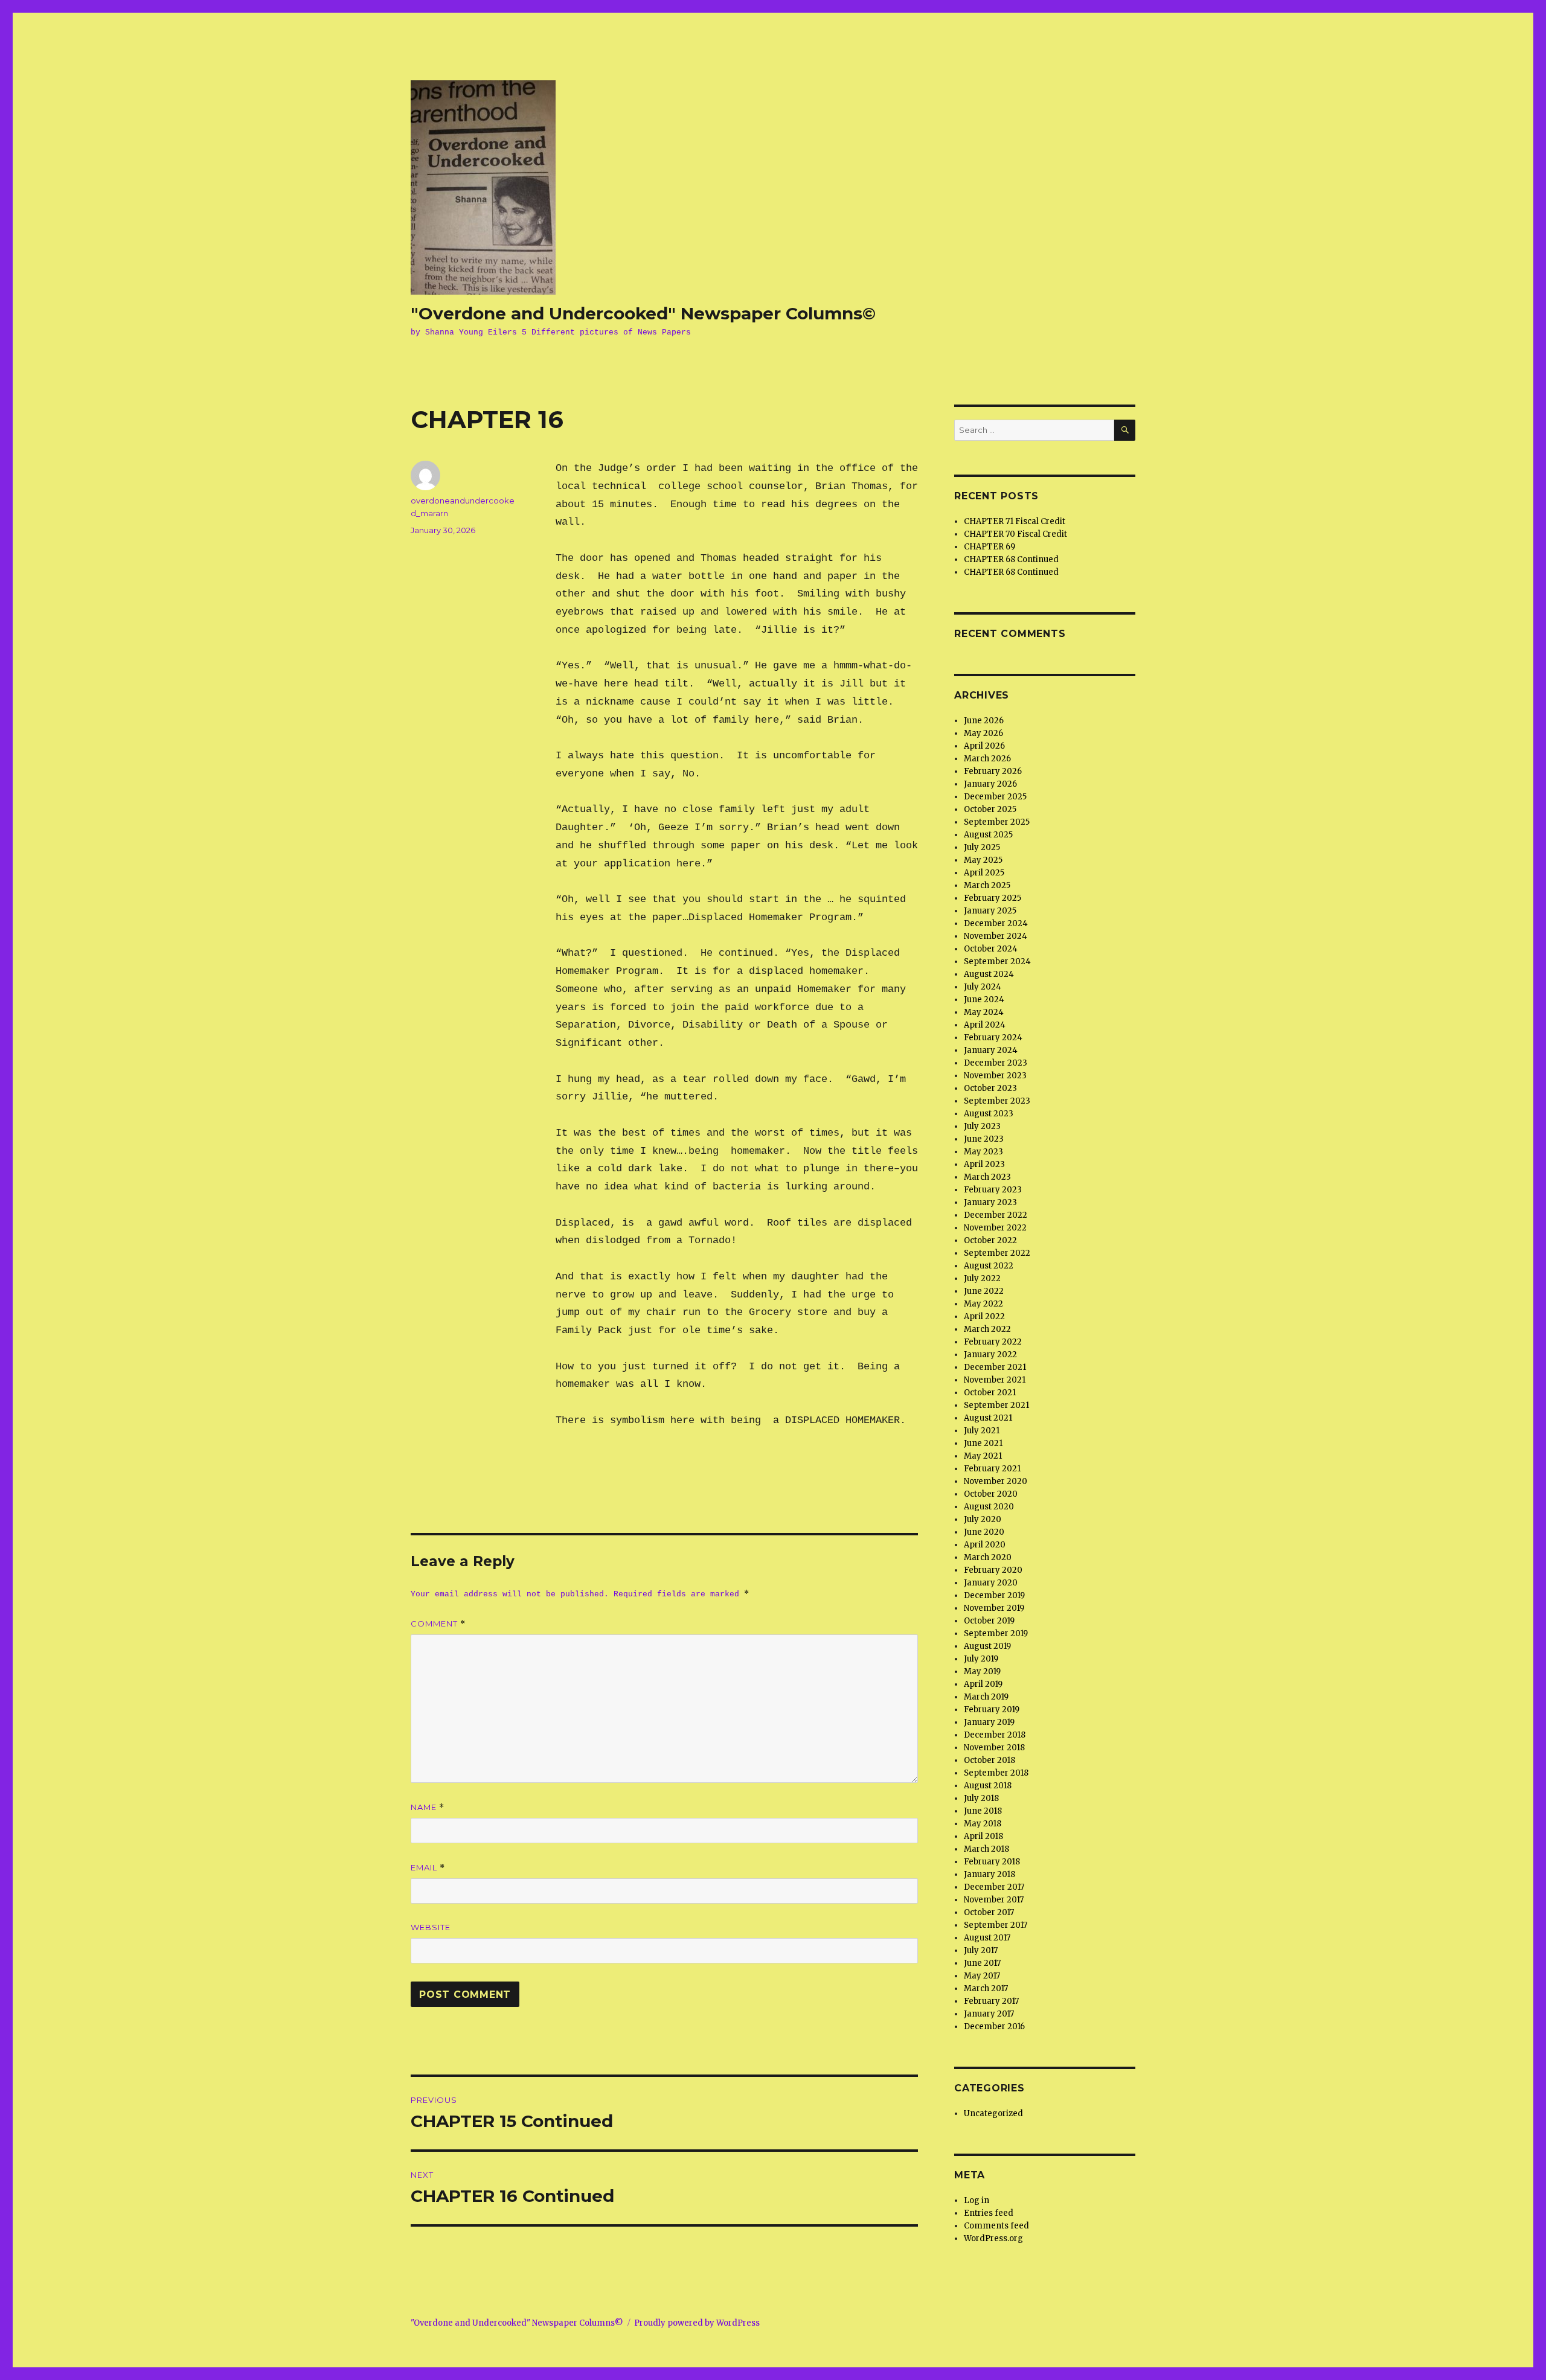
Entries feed (989, 2213)
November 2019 (994, 1608)
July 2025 (982, 847)
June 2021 (983, 1443)
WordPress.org (993, 2238)
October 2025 (990, 809)
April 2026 (984, 746)
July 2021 (982, 1431)
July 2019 (981, 1659)
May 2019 (982, 1671)
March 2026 (987, 759)
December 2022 (996, 1215)
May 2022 (983, 1304)
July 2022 (982, 1278)
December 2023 (996, 1063)
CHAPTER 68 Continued (1011, 559)
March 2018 (986, 1849)
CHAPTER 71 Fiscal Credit (1015, 521)
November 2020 (996, 1481)
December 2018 (995, 1735)
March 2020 (988, 1557)
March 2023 (987, 1177)
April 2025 (984, 873)
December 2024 (996, 923)
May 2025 (983, 860)
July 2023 (982, 1126)
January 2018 (990, 1874)
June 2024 (984, 1000)
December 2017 (994, 1887)
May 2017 (982, 1976)
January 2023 (990, 1202)
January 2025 (990, 911)
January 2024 (991, 1050)
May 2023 (983, 1152)
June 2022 (984, 1291)
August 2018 (988, 1786)
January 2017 (989, 2014)
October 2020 (991, 1494)
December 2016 (994, 2027)
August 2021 (988, 1418)
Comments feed (996, 2226)
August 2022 (989, 1266)
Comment (438, 1624)
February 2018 (992, 1862)
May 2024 (984, 1012)
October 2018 (990, 1760)
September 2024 (997, 961)
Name (428, 1807)
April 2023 (984, 1164)
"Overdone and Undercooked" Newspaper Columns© (643, 313)
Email (428, 1868)
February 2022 (993, 1342)
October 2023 (990, 1088)
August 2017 (987, 1938)
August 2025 (988, 835)
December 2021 (995, 1367)
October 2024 (991, 949)
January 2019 (989, 1722)
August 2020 (989, 1507)
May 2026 (983, 733)
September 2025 (997, 822)
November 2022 (995, 1228)
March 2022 (987, 1329)
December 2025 (995, 797)
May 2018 (983, 1824)
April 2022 (984, 1316)
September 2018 (996, 1773)
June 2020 (984, 1532)
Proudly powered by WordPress (697, 2323)
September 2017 (996, 1925)
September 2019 (996, 1633)
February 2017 (991, 2001)
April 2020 (985, 1545)
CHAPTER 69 (990, 547)
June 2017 (982, 1963)
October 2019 (989, 1621)
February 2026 (993, 771)
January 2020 (991, 1583)
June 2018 (983, 1811)
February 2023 (993, 1190)
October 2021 (990, 1393)
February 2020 (993, 1570)
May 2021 (983, 1456)
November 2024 (996, 936)
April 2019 (983, 1684)
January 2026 (990, 784)
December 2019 (994, 1595)
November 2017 (994, 1900)
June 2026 (984, 721)
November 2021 (995, 1380)
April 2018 (983, 1836)
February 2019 (992, 1710)
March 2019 (986, 1697)
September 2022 (997, 1253)
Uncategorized (993, 2113)
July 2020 (983, 1519)
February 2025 (993, 898)
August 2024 (989, 974)
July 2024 (983, 987)
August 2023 (989, 1114)
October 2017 (989, 1912)
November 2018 (994, 1748)
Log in (977, 2200)
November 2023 (995, 1076)
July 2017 (981, 1950)
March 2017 (986, 1988)
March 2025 (987, 885)
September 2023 (997, 1101)
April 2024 (985, 1025)
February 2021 (992, 1469)
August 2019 (987, 1646)
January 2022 (990, 1355)
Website (431, 1927)
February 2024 (993, 1038)
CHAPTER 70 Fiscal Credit (1015, 534)
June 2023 (984, 1139)
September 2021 (996, 1405)
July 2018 (981, 1798)
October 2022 (990, 1240)
